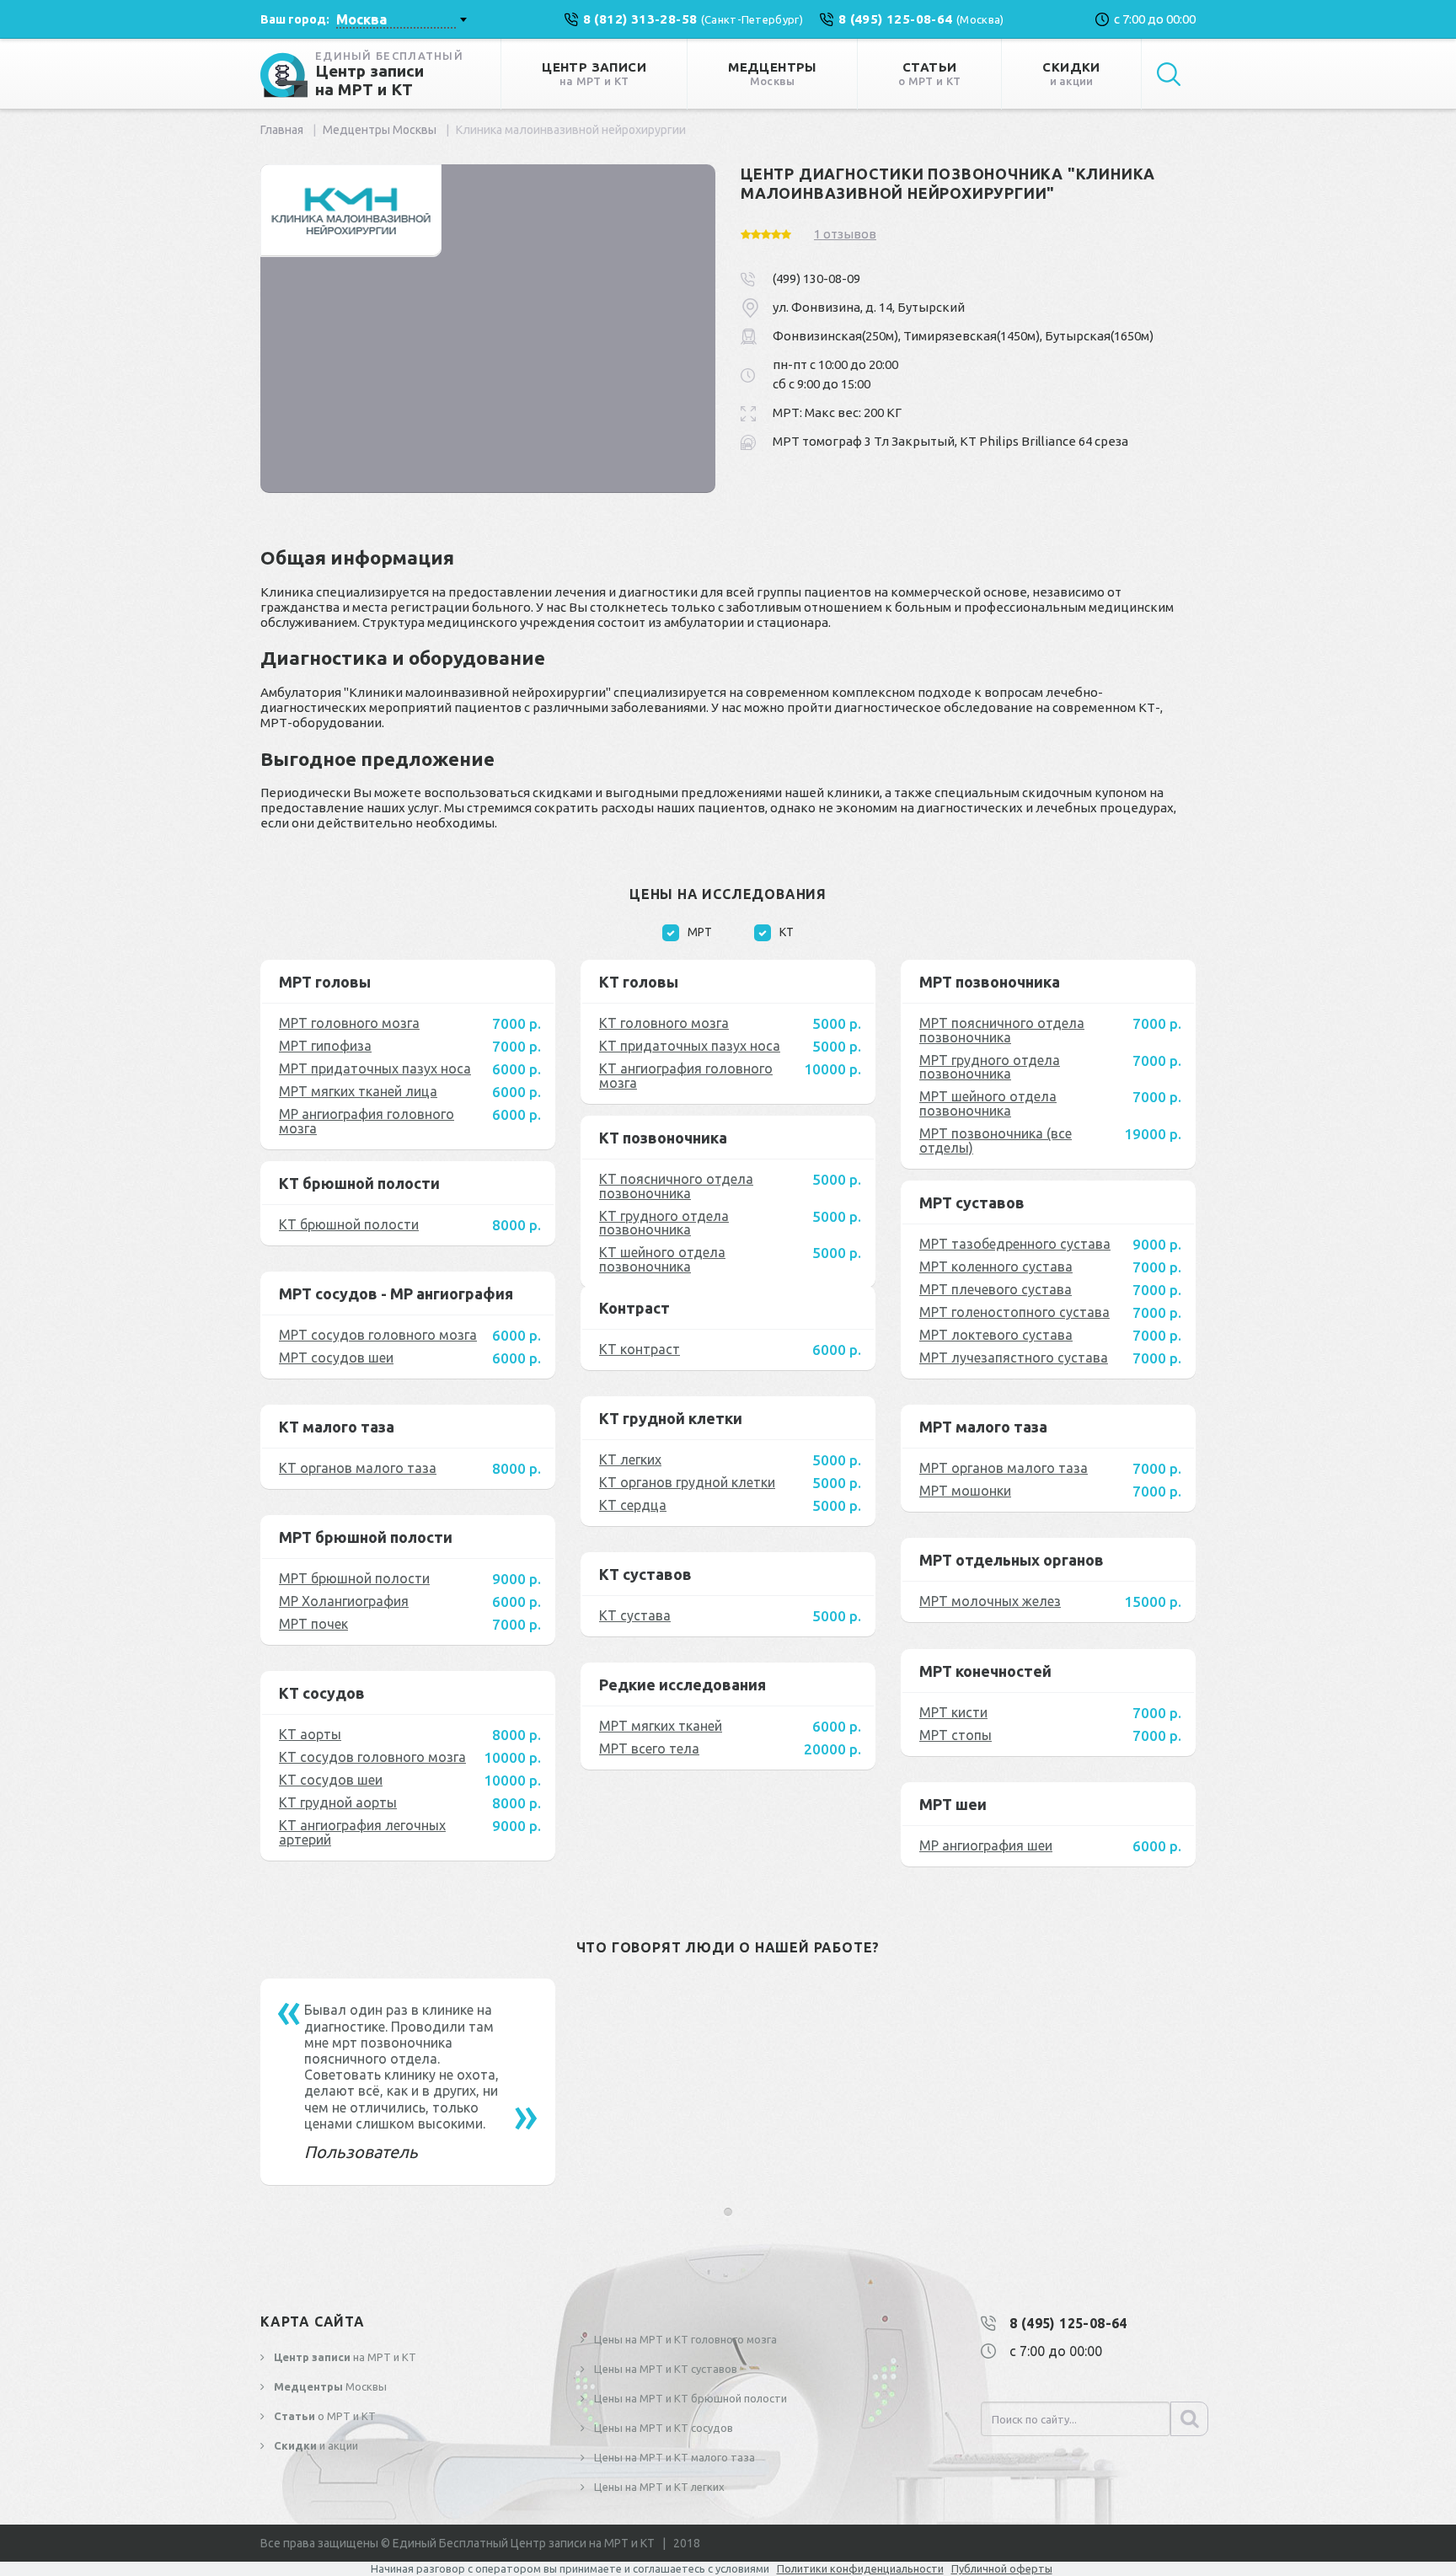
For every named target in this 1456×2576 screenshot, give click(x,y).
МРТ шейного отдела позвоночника (988, 1103)
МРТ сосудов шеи (336, 1358)
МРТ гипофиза (325, 1046)
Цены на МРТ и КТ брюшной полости (689, 2398)
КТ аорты (310, 1734)
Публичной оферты (1002, 2568)
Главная (282, 130)
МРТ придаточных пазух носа (375, 1068)
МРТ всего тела (649, 1749)
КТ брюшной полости (349, 1224)
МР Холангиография (344, 1601)
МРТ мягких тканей (661, 1726)
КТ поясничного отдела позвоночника (676, 1186)
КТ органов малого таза (358, 1468)
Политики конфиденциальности (860, 2568)
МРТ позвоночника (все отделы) (996, 1141)
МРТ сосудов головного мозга (378, 1335)
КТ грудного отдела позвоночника (664, 1223)
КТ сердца (633, 1505)
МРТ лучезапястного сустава (1014, 1358)
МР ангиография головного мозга (367, 1121)
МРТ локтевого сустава (996, 1335)
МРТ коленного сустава (996, 1267)
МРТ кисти (953, 1712)
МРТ (700, 932)
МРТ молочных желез (990, 1601)
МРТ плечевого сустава (996, 1289)
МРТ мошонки (965, 1491)
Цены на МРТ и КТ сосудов (662, 2428)
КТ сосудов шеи (331, 1780)
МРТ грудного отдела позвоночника (990, 1067)
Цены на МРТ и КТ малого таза (673, 2457)
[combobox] (401, 19)
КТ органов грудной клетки (687, 1482)
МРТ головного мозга (349, 1023)
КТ (787, 932)
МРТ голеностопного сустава (1014, 1312)
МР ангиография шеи (986, 1845)
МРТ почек (313, 1624)
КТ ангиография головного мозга (686, 1076)
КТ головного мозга (664, 1023)
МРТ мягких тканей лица (358, 1091)
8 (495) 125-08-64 (1068, 2323)
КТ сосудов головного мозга (372, 1757)
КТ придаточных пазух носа (690, 1046)
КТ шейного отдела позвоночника (662, 1259)
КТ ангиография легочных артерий (362, 1832)
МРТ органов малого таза (1004, 1468)
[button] (728, 2212)
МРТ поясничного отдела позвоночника (1002, 1030)
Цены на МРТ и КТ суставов (664, 2369)
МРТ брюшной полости (354, 1578)
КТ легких (630, 1459)
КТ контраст (640, 1349)
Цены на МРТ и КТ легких (658, 2487)
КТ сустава (635, 1615)
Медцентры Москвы (380, 130)
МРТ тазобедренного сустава (1015, 1244)
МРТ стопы (955, 1735)
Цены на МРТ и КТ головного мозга (684, 2339)
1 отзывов (845, 234)
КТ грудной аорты (338, 1802)
